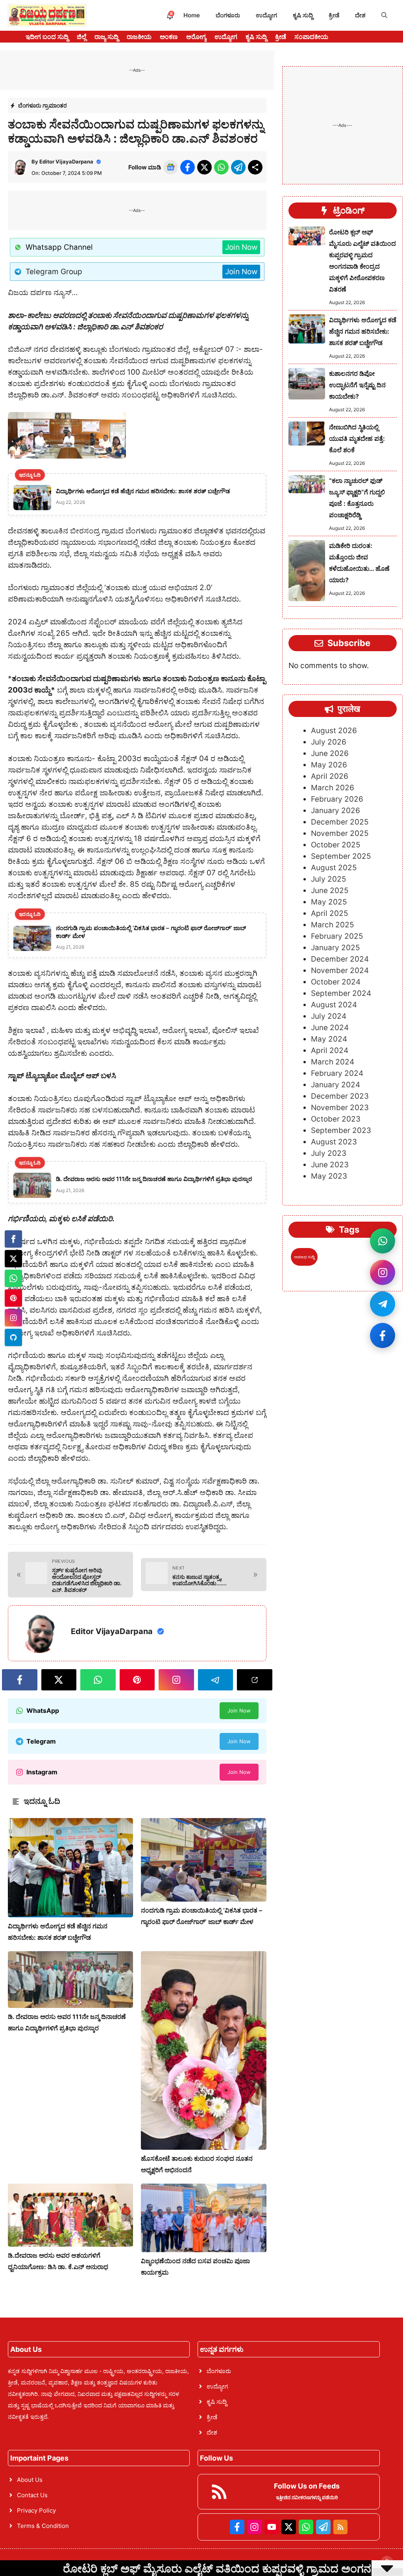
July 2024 (329, 1016)
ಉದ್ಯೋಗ (266, 15)
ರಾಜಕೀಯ (139, 37)
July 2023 (329, 1153)
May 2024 (329, 1039)
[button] (384, 15)
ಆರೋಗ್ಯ (196, 37)
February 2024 (337, 1073)
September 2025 (341, 856)
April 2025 (330, 913)
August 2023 (334, 1142)
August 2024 (334, 1005)
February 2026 (337, 799)
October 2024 (336, 982)
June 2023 (330, 1165)
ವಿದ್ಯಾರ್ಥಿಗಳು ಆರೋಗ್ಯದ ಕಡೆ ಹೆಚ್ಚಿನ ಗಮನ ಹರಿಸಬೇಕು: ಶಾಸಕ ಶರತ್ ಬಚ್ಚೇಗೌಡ (363, 331)
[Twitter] (13, 1259)
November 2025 (340, 833)
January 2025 (336, 948)
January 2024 (336, 1085)
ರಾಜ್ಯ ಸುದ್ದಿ (106, 37)
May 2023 (329, 1176)
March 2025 (333, 925)
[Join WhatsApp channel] (383, 1241)
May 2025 (329, 902)
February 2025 (337, 936)
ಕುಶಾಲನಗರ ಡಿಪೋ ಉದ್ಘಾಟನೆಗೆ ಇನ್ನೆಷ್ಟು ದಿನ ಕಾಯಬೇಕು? (357, 385)
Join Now (241, 247)
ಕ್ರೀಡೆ (334, 15)
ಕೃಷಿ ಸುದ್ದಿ (303, 15)
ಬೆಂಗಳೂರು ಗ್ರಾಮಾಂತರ (43, 105)
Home (192, 15)
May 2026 (329, 765)
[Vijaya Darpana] (47, 15)
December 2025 (340, 822)
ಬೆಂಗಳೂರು (228, 15)
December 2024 (340, 959)
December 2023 (340, 1096)
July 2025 (329, 879)
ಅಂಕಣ (169, 37)
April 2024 (330, 1050)
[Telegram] (13, 1337)
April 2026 (330, 776)
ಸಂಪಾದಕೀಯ (311, 37)
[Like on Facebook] (383, 1335)
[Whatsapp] (13, 1278)
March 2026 (333, 788)
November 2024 (340, 970)
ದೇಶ (360, 15)
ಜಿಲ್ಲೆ (81, 37)
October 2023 (336, 1119)
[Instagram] (13, 1318)
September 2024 (341, 993)
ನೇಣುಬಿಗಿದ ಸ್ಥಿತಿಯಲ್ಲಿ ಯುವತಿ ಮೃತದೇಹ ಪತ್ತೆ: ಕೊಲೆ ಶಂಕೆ (357, 438)
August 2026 (334, 731)
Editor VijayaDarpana (66, 162)
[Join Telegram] (383, 1304)
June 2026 (330, 753)
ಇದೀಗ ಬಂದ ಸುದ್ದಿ (47, 37)
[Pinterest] (13, 1298)
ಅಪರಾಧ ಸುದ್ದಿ (304, 1257)
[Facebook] (13, 1239)
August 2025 (334, 868)
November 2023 (340, 1108)
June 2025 (330, 891)
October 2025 (336, 845)
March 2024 (333, 1062)
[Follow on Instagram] (383, 1272)
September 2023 (341, 1130)
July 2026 (329, 742)
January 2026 (336, 811)
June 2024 (330, 1028)
